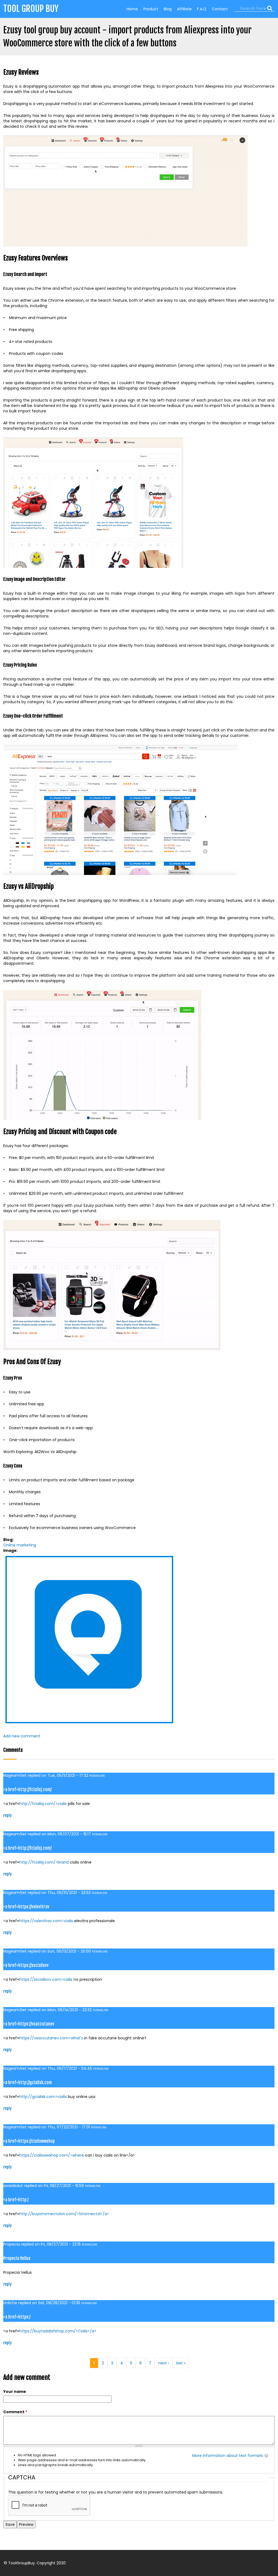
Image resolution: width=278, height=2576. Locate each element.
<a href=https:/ (17, 2317)
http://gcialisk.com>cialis (43, 2097)
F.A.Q (202, 9)
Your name (15, 2392)
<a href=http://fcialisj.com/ (27, 1789)
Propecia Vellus (17, 2258)
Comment (15, 2412)
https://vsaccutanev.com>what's (51, 2038)
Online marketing (20, 1545)
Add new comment (22, 1736)
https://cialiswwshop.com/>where (52, 2155)
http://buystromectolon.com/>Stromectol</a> (64, 2214)
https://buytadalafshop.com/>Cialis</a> (58, 2331)
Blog (168, 9)
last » (181, 2363)
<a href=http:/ (16, 2200)
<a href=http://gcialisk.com (28, 2083)
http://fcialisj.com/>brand (44, 1862)
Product (151, 9)
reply (7, 1815)
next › (164, 2363)
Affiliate (184, 9)
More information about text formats (228, 2456)
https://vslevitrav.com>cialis (46, 1921)
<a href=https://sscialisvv (26, 1965)
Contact (220, 9)
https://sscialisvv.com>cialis (46, 1979)
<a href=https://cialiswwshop (29, 2141)
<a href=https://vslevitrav (26, 1907)
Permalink (97, 1776)
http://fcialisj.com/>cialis (43, 1804)
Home (132, 9)
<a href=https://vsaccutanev (29, 2024)
